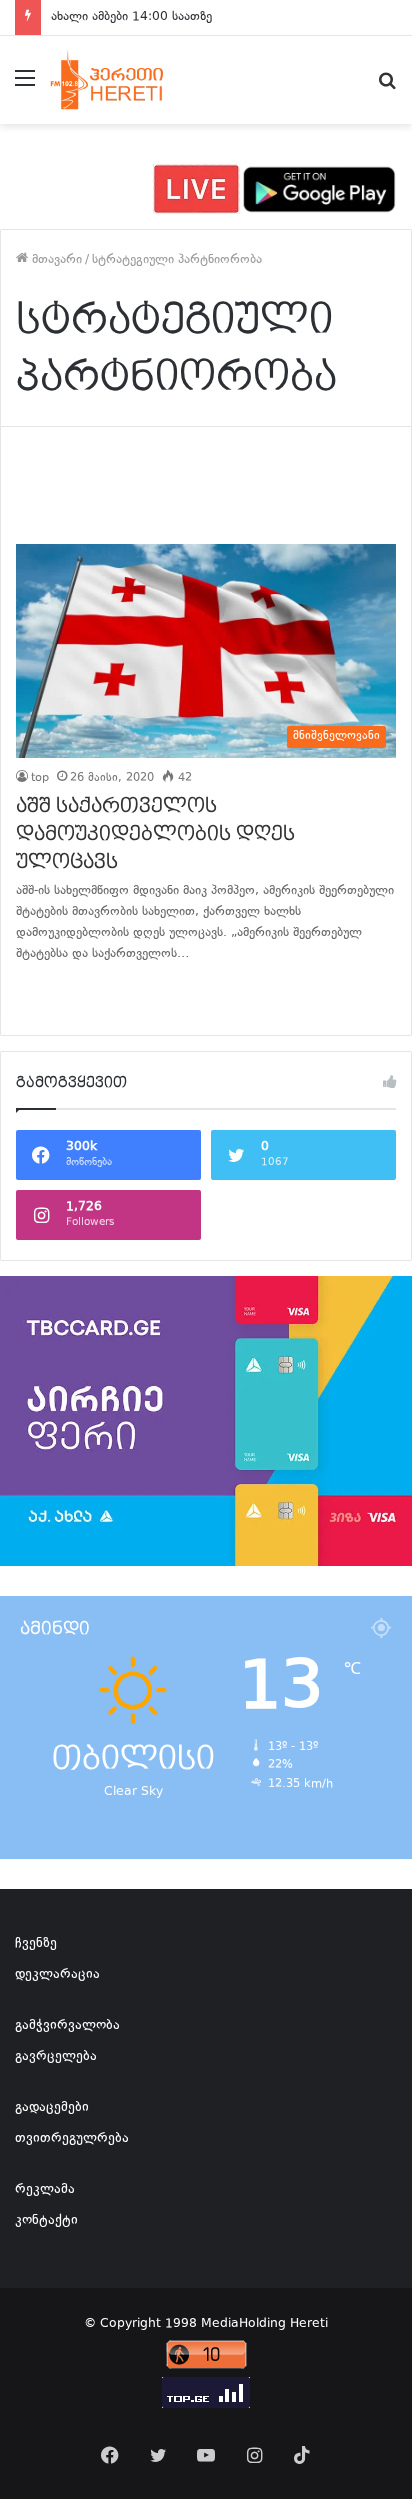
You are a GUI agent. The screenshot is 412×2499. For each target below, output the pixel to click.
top (40, 778)
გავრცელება (56, 2057)
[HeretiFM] (123, 80)
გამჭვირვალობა (67, 2026)
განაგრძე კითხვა (41, 995)
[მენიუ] (25, 87)
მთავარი (55, 260)
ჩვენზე (36, 1944)
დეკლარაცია (57, 1975)
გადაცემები (52, 2108)
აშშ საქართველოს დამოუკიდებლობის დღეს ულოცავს (155, 834)
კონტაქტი (46, 2221)
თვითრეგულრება (72, 2139)
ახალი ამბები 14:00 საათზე (131, 17)
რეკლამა (45, 2190)
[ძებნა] (387, 87)
